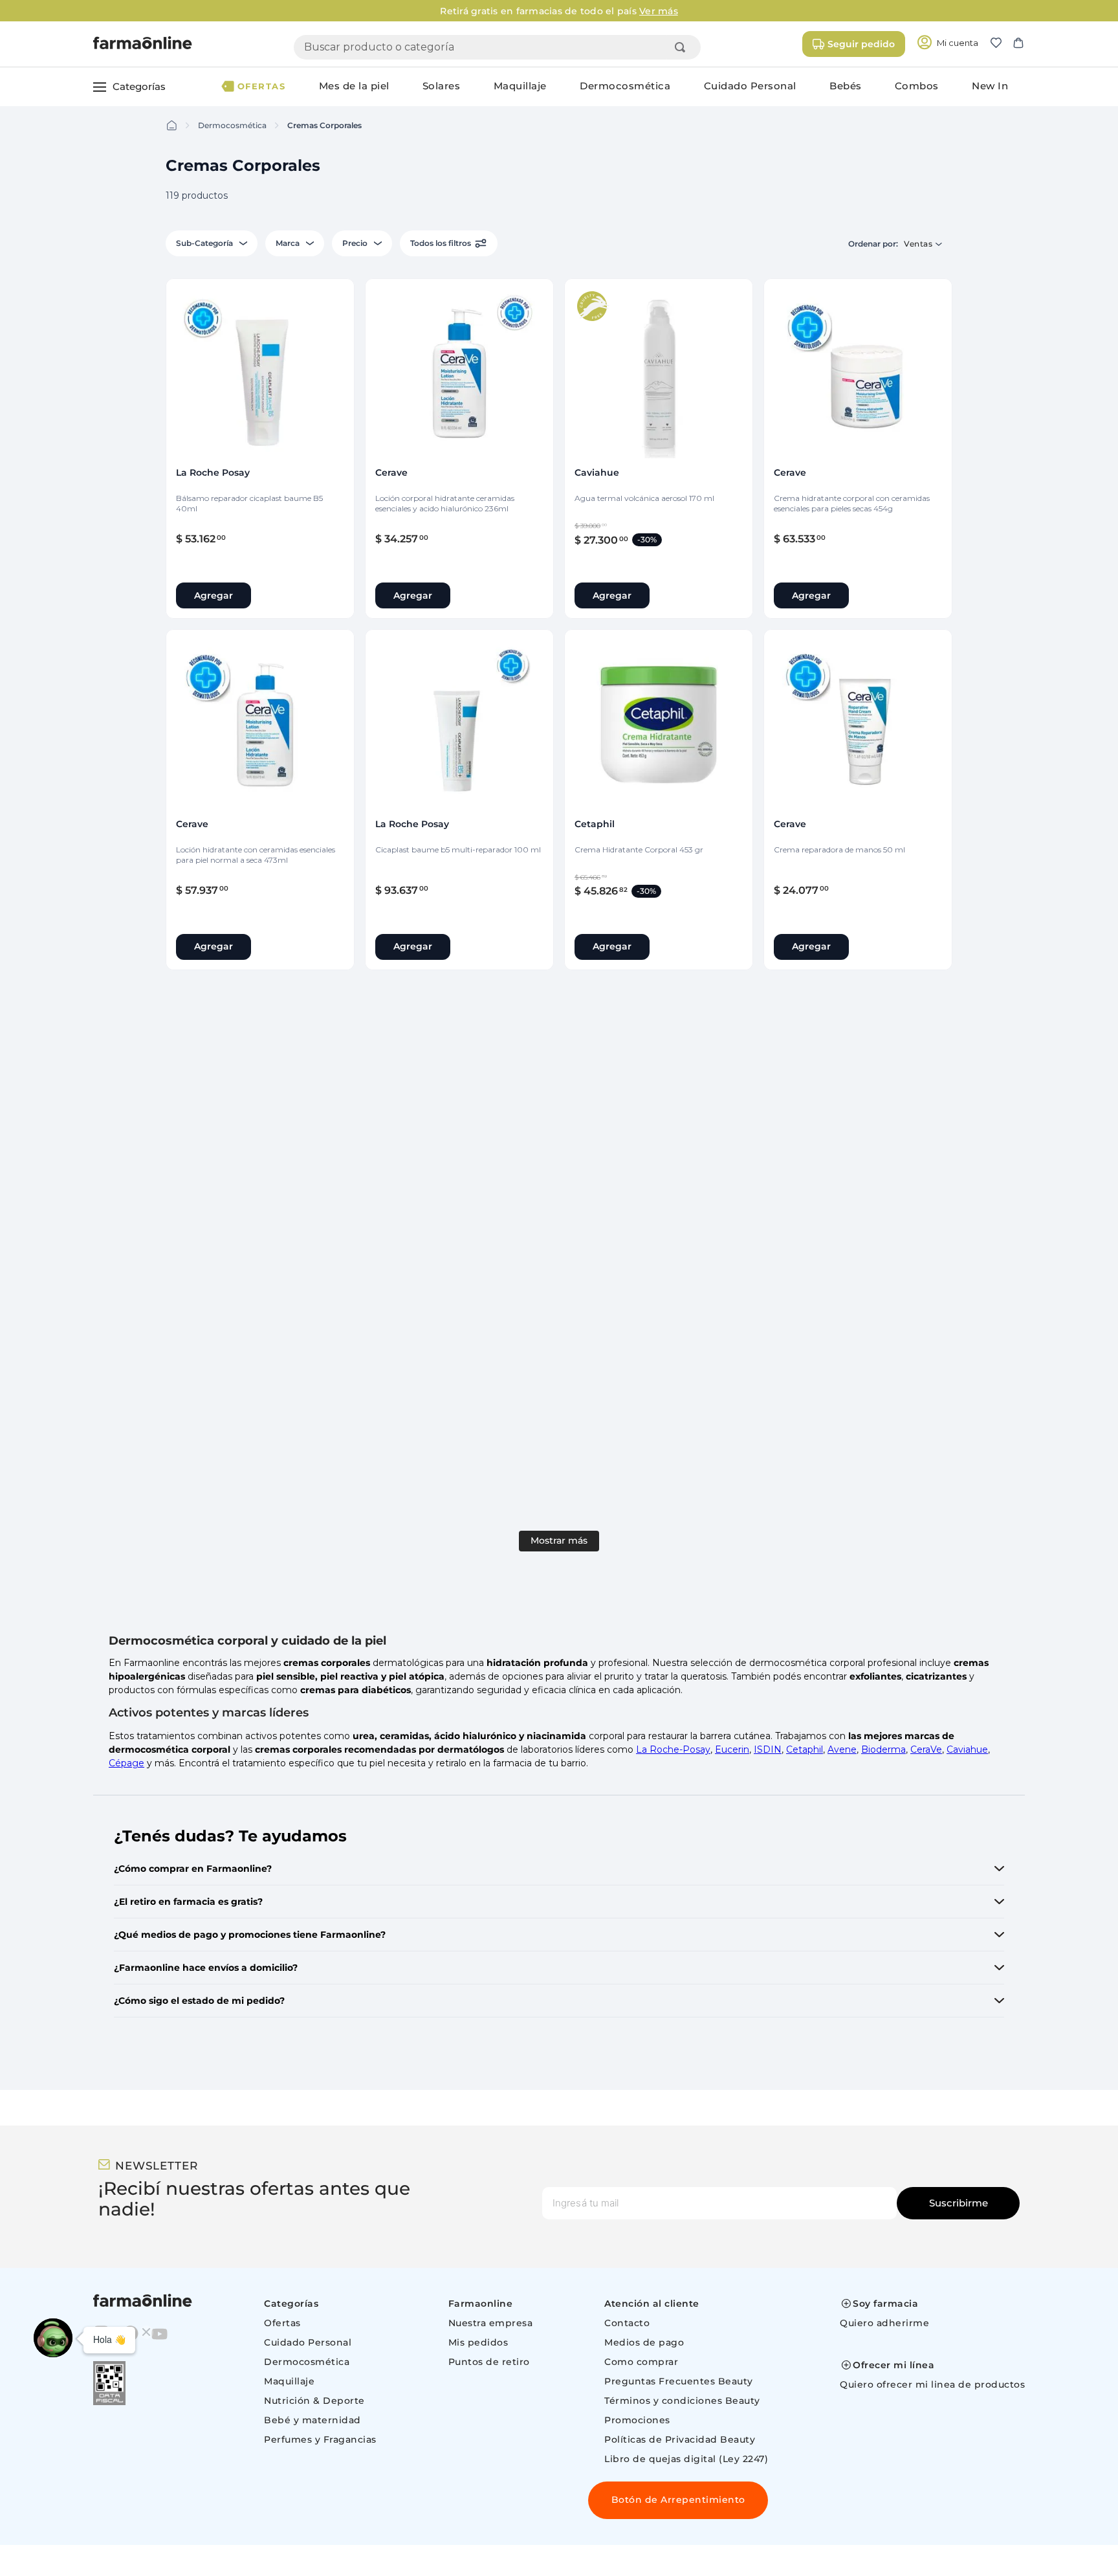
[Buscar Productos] (683, 47)
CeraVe (926, 1749)
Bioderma (883, 1749)
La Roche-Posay (673, 1749)
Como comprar (641, 2362)
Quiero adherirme (884, 2323)
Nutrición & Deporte (314, 2401)
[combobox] (497, 47)
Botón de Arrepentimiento (678, 2500)
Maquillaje (289, 2381)
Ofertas (282, 2323)
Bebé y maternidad (312, 2420)
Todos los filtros (441, 243)
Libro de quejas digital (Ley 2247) (686, 2459)
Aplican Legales (1067, 11)
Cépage (126, 1763)
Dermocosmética (232, 125)
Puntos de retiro (489, 2362)
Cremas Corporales (324, 125)
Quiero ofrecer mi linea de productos (932, 2384)
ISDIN (768, 1749)
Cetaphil (805, 1749)
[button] (1001, 44)
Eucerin (732, 1749)
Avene (842, 1749)
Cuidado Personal (308, 2342)
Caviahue (967, 1749)
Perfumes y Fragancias (320, 2439)
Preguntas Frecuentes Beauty (679, 2381)
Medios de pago (644, 2342)
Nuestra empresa (491, 2323)
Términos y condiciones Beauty (682, 2401)
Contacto (627, 2323)
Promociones (637, 2420)
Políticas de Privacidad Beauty (680, 2439)
